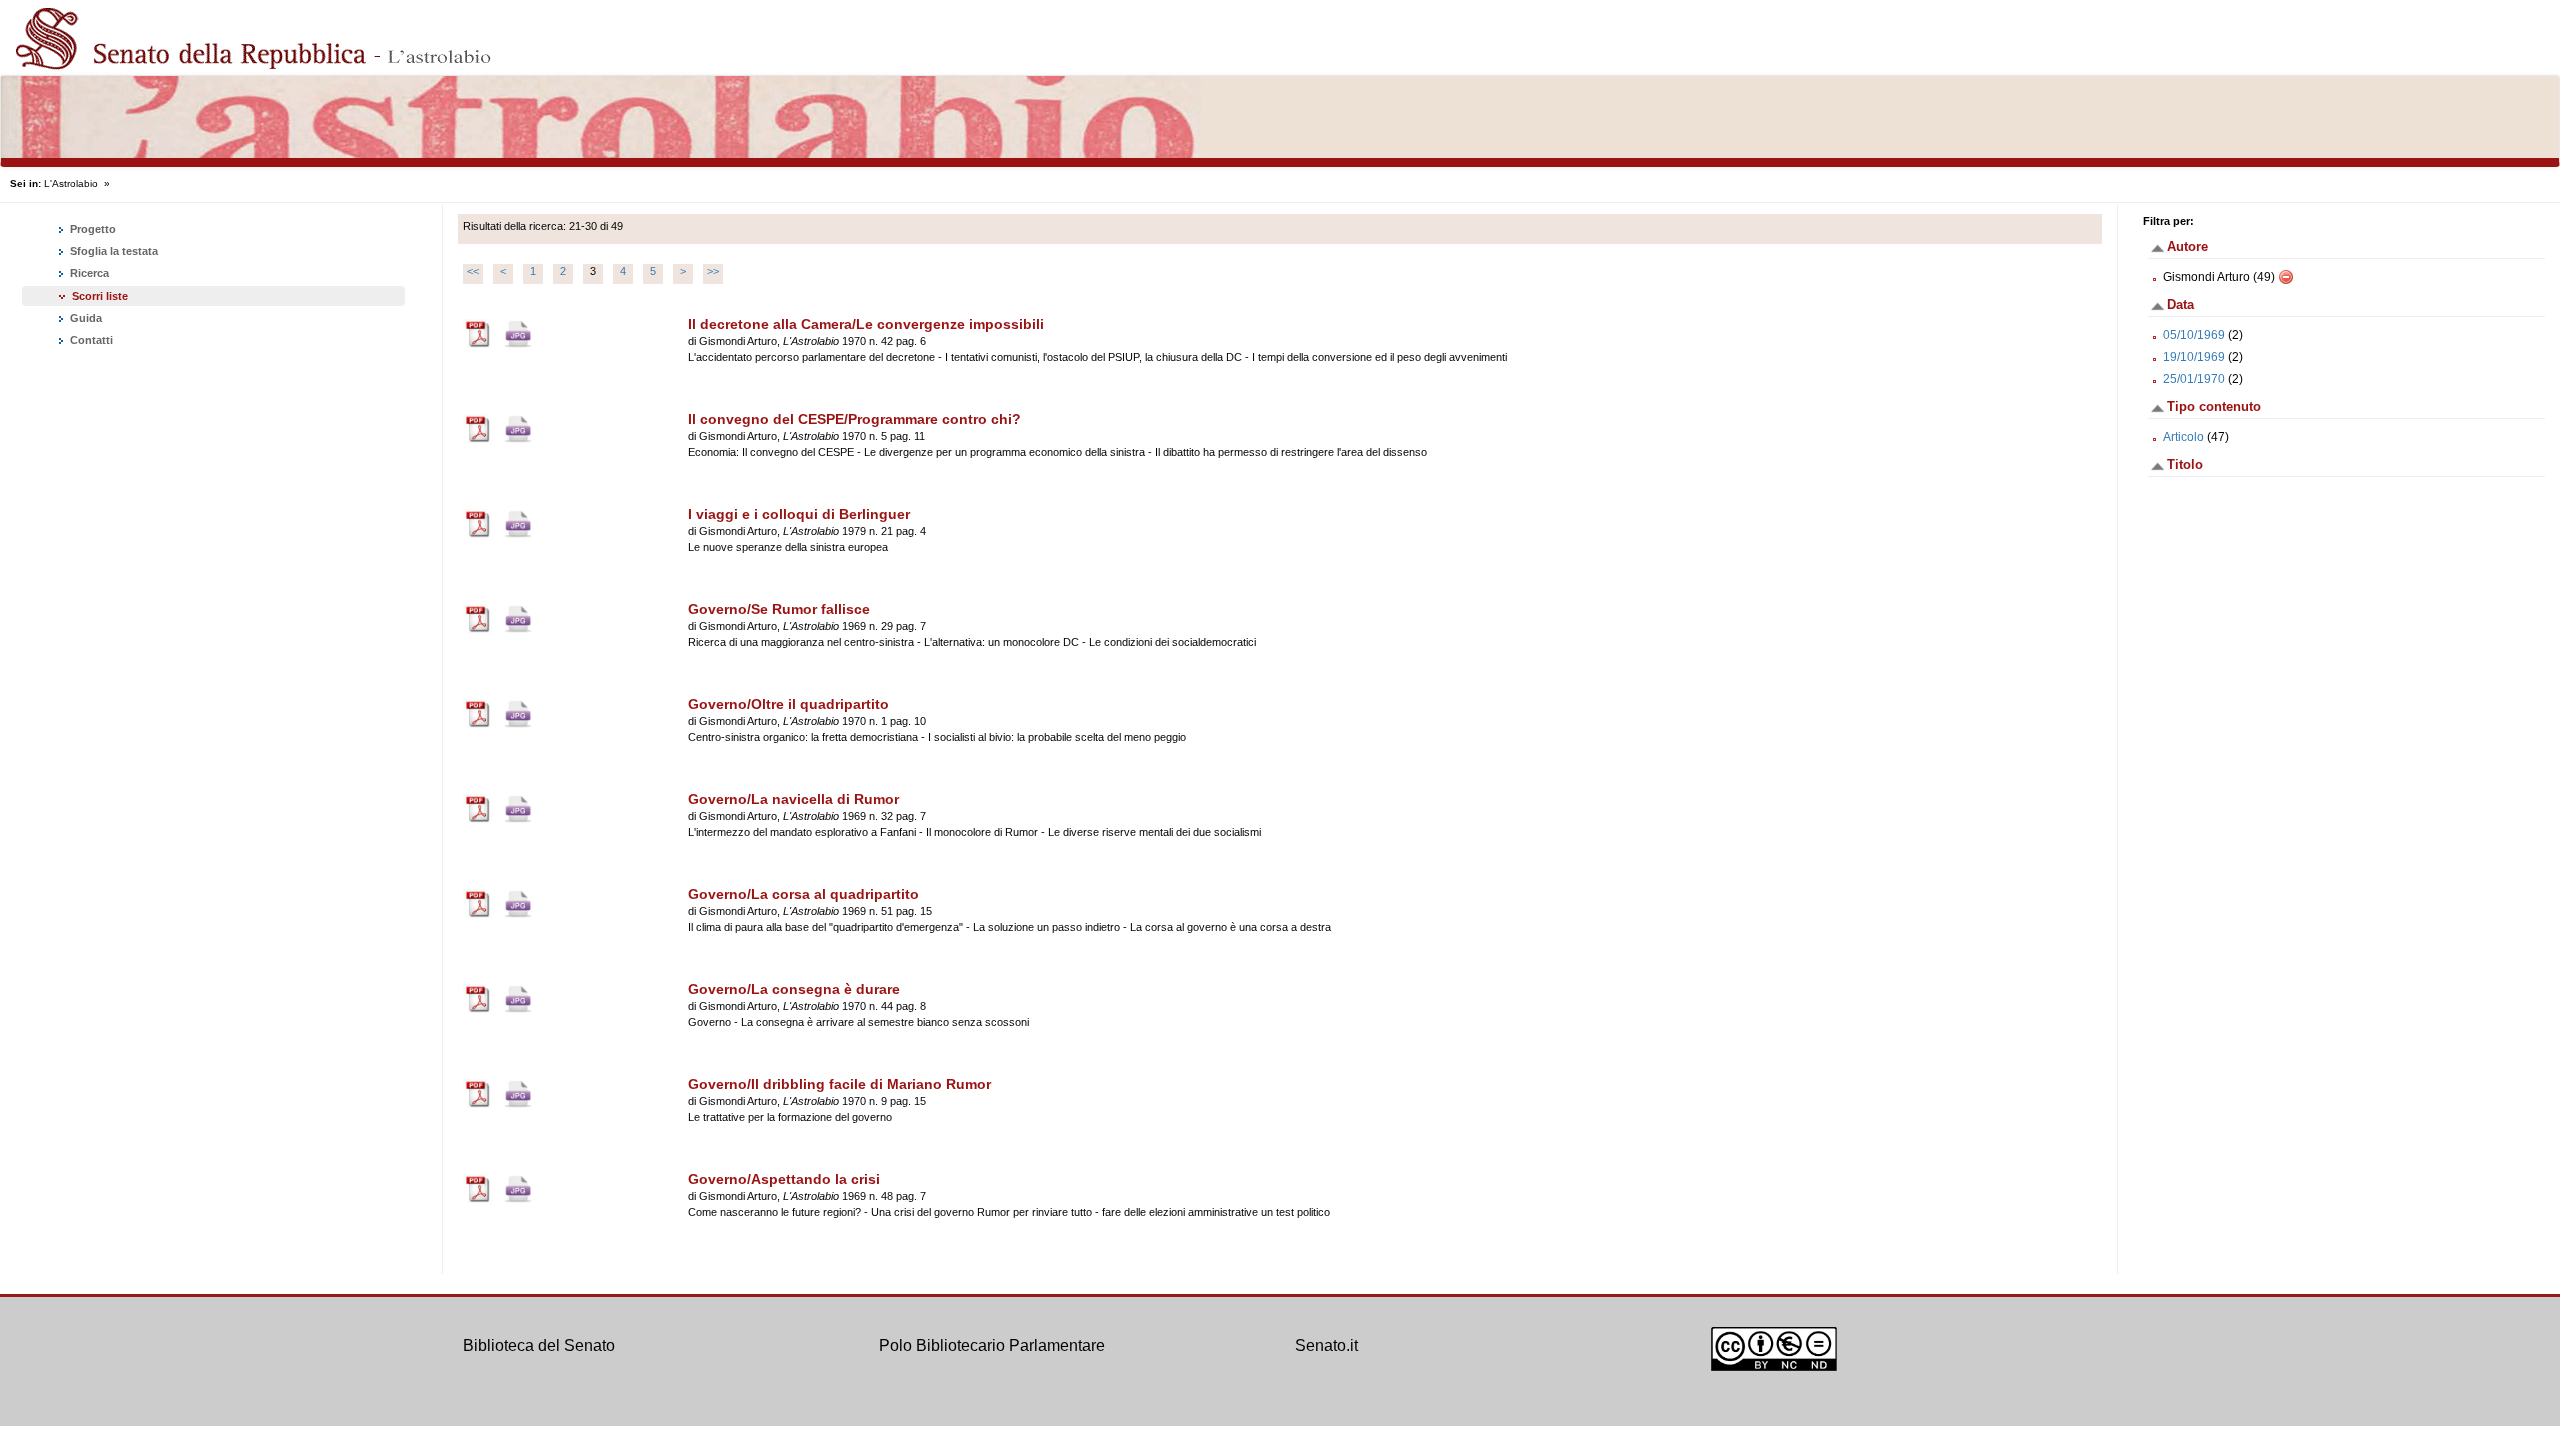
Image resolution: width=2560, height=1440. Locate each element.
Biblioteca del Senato (539, 1345)
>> (713, 271)
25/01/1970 (2194, 379)
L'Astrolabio (71, 183)
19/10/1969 (2194, 357)
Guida (84, 318)
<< (473, 271)
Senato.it (1326, 1345)
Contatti (90, 340)
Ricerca (88, 273)
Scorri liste (100, 296)
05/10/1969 (2194, 335)
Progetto (91, 229)
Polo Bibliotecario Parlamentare (992, 1345)
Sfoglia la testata (112, 251)
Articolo (2183, 437)
